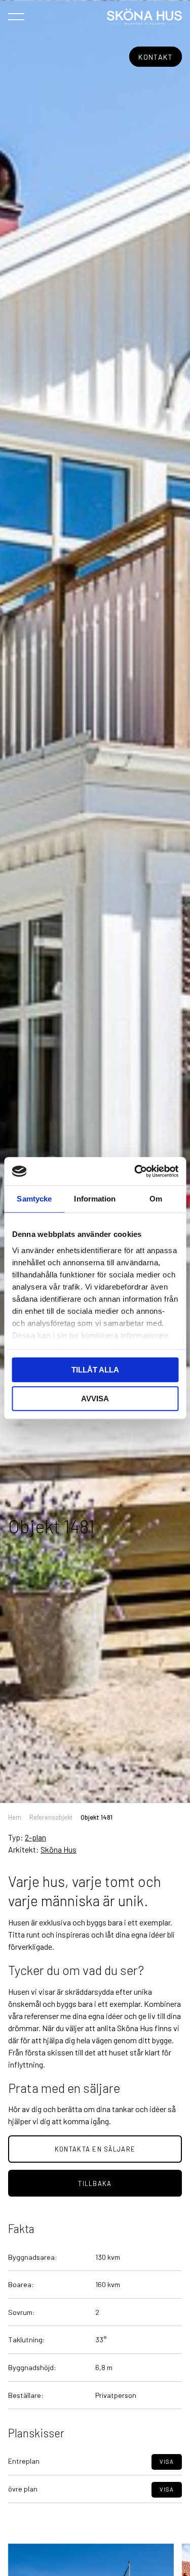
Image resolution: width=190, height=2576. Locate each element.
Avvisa (95, 1399)
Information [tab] (95, 1199)
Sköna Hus (59, 1849)
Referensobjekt (51, 1817)
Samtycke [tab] (34, 1199)
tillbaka (95, 2183)
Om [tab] (156, 1199)
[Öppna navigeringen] (16, 16)
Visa (167, 2461)
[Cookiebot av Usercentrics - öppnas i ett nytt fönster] (135, 1171)
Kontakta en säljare (95, 2149)
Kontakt (156, 57)
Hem (15, 1817)
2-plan (35, 1837)
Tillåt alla (95, 1370)
